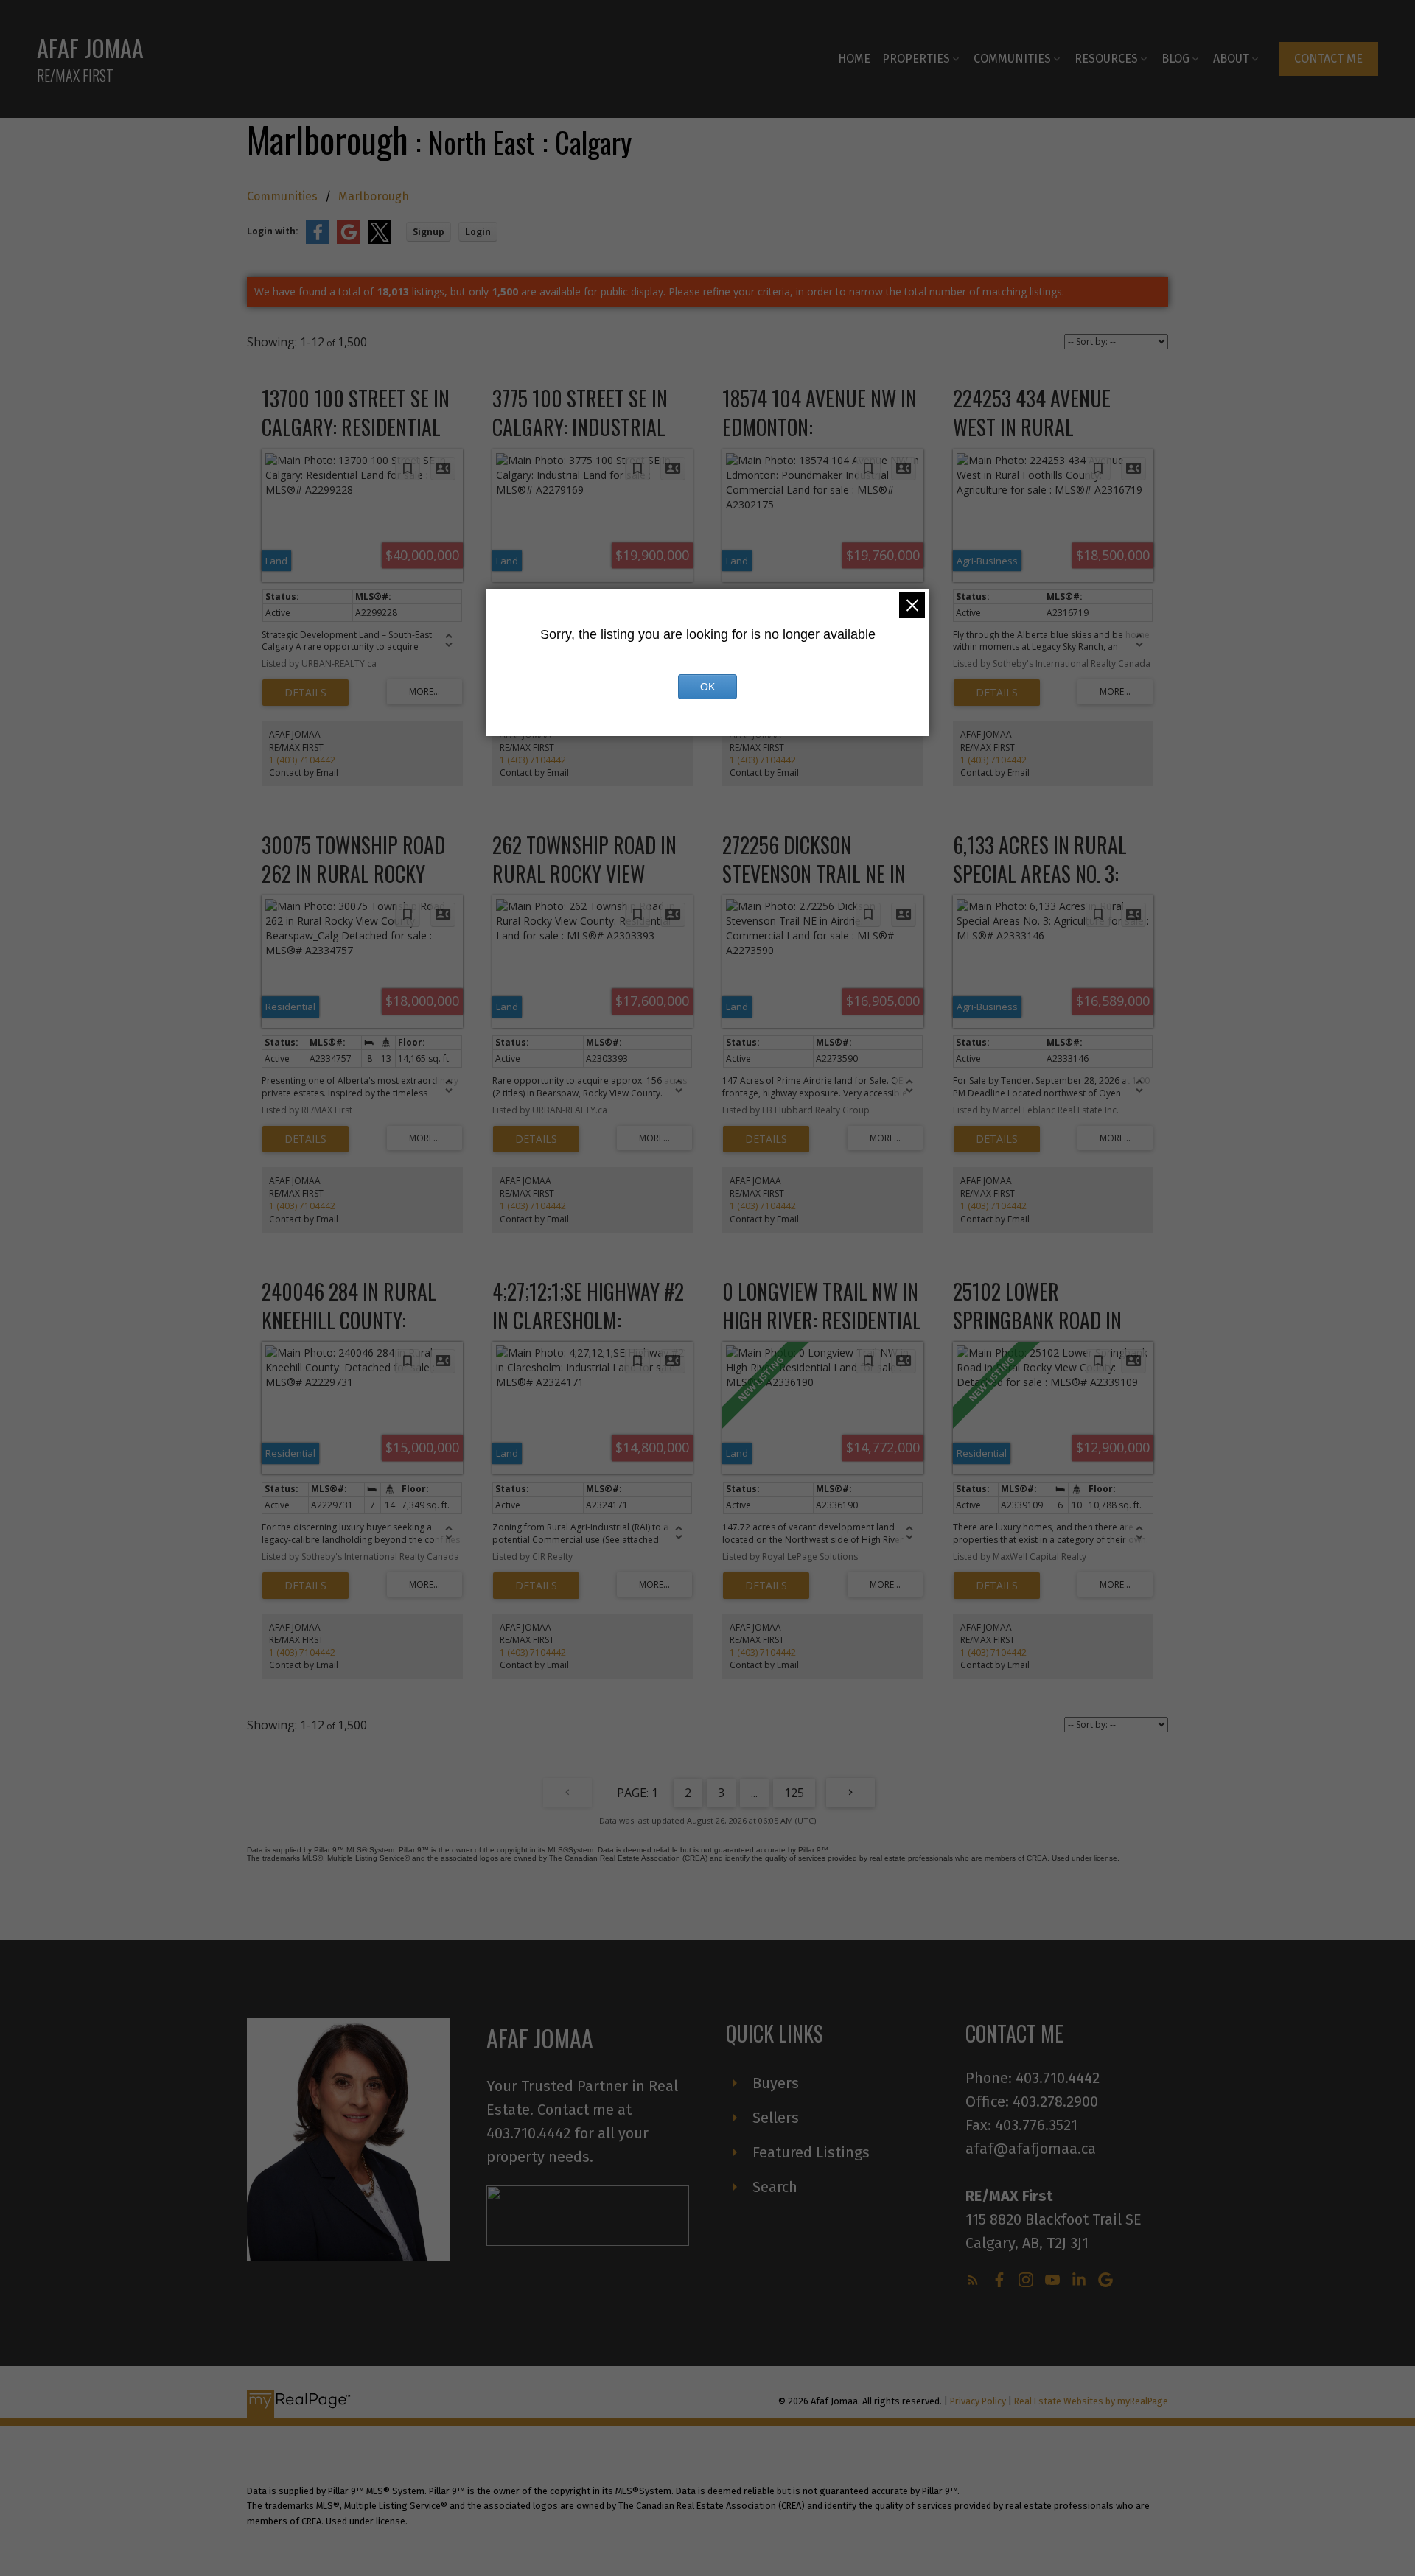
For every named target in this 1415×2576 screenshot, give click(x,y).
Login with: (273, 231)
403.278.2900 (1055, 2101)
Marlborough (374, 196)
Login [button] (478, 232)
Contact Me (1328, 59)
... (754, 1793)
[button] (1328, 59)
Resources (1106, 59)
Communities (1012, 59)
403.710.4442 (1058, 2078)
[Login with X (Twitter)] (380, 241)
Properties (916, 59)
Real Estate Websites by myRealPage (1091, 2401)
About (1231, 59)
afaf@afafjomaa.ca (1031, 2149)
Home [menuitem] (854, 59)
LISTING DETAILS (305, 693)
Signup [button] (429, 232)
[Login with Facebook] (318, 241)
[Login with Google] (349, 241)
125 (794, 1793)
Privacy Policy (978, 2401)
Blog (1175, 59)
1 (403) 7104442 (302, 760)
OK (707, 687)
